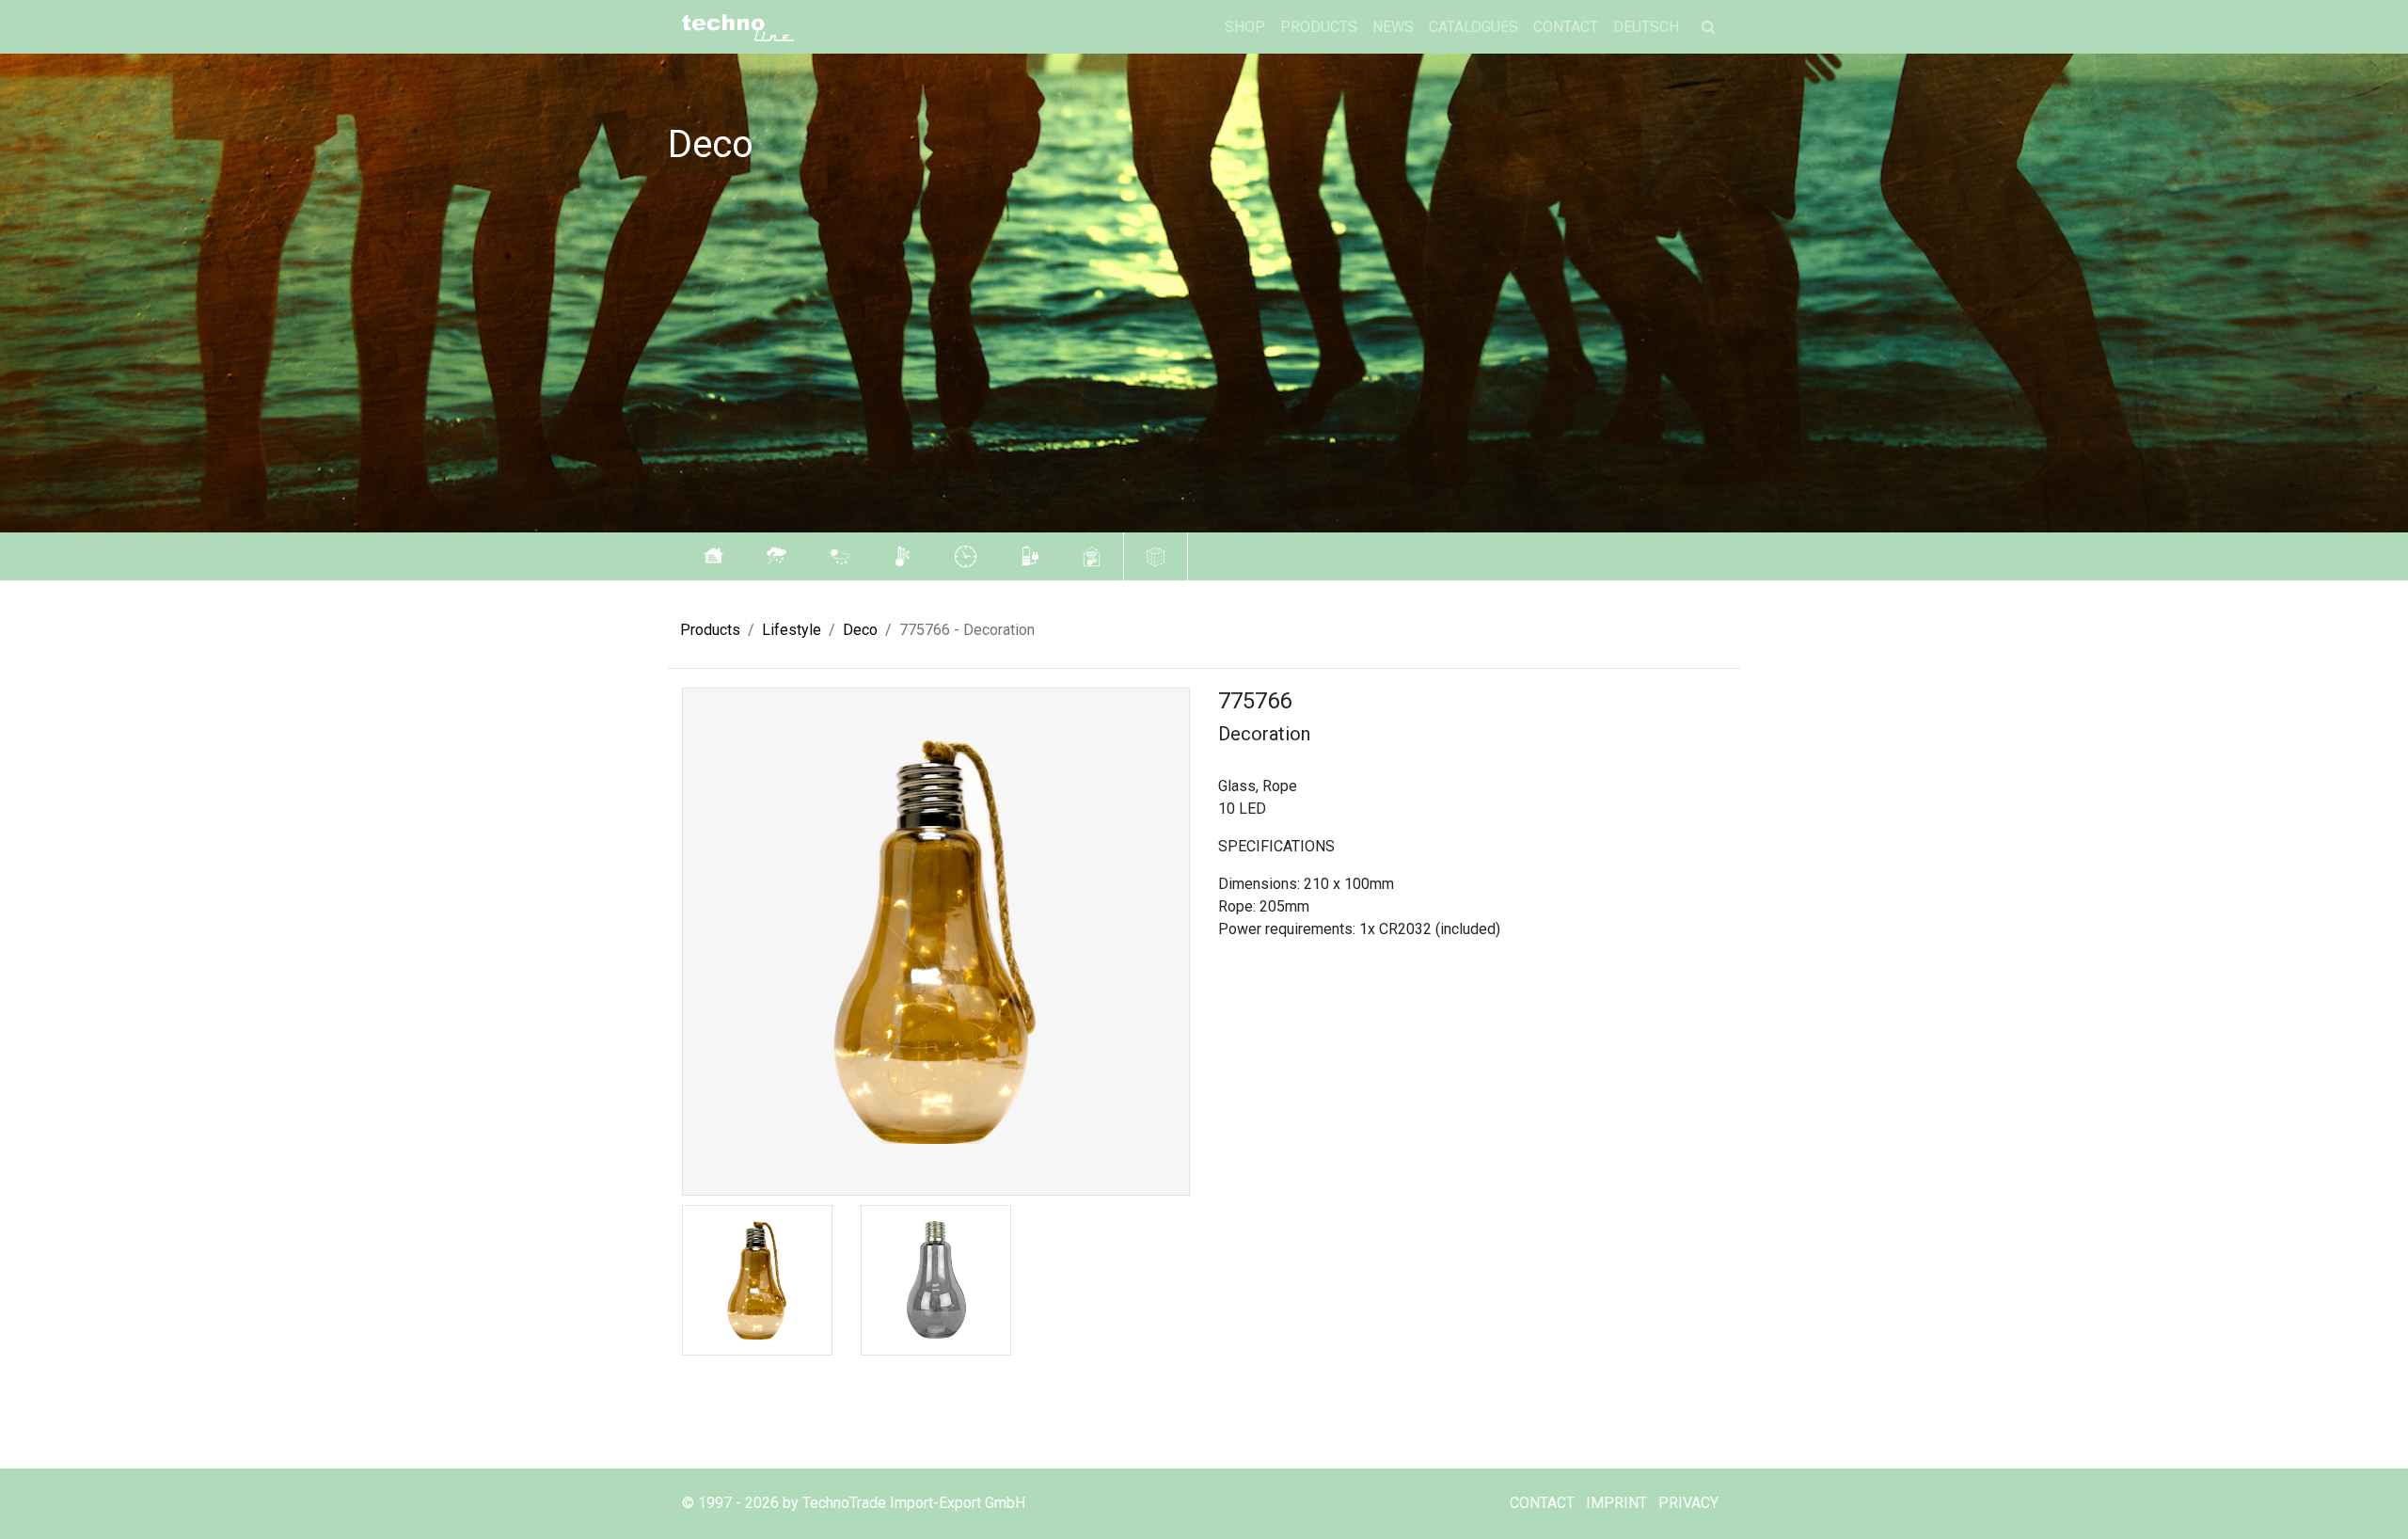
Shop (1245, 27)
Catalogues (1473, 27)
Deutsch (1646, 27)
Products (1319, 27)
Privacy (1688, 1503)
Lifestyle (792, 630)
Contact (1566, 27)
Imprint (1616, 1503)
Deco (860, 630)
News (1393, 27)
